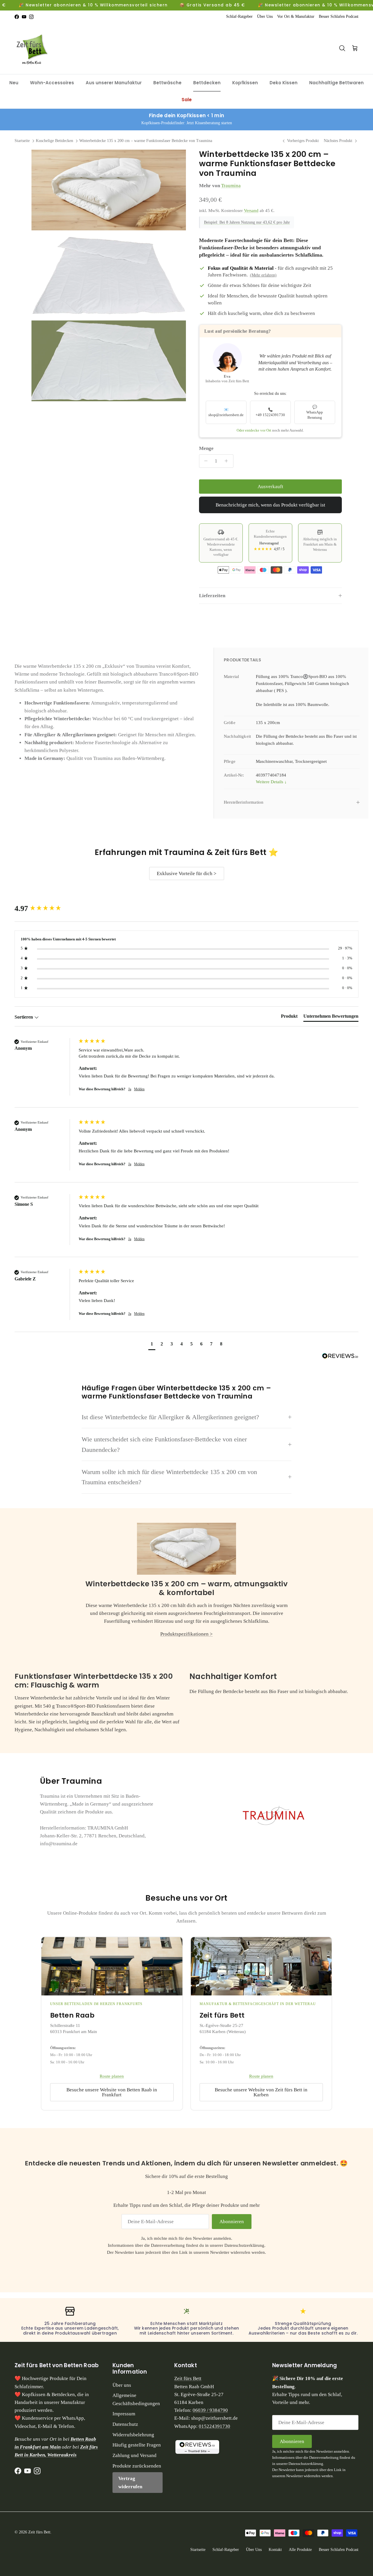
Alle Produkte (300, 2550)
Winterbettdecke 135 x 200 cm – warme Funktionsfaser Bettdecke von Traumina (146, 141)
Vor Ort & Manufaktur (296, 16)
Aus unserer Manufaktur (114, 83)
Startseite (22, 141)
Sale (187, 100)
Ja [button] (130, 1089)
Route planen (112, 2076)
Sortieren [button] (24, 1017)
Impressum (124, 2414)
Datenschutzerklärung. (245, 2245)
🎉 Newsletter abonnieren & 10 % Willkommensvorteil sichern (93, 5)
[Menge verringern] (205, 461)
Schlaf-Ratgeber (239, 16)
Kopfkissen (245, 83)
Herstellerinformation (244, 802)
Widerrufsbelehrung (133, 2435)
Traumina (231, 186)
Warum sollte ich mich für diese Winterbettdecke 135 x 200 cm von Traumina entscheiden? (169, 1477)
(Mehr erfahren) (263, 275)
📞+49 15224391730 (270, 412)
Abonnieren (232, 2222)
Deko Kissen (284, 83)
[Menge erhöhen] (228, 461)
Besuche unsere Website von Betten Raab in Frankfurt (112, 2092)
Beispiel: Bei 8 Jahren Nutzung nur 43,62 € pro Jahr (247, 222)
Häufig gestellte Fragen (137, 2445)
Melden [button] (139, 1089)
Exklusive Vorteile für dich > (187, 873)
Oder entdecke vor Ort (254, 430)
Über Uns (265, 16)
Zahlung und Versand (134, 2455)
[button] (152, 1345)
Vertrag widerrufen (130, 2482)
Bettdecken (207, 83)
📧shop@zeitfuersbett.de (226, 412)
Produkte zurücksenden (137, 2466)
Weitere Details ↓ (271, 782)
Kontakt (275, 2550)
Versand (251, 211)
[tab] (289, 1017)
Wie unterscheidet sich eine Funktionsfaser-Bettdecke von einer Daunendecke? (164, 1444)
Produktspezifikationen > (186, 1634)
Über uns (122, 2385)
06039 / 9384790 (210, 2410)
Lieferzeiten (212, 596)
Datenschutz (125, 2424)
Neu (14, 83)
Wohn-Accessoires (52, 83)
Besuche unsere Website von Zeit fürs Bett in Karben (261, 2092)
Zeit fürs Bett (188, 2378)
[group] (45, 909)
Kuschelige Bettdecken (54, 141)
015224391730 (214, 2426)
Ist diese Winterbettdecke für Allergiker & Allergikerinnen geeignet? (170, 1417)
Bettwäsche (167, 83)
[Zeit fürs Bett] (34, 48)
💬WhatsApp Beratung (315, 412)
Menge (206, 448)
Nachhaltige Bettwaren (336, 83)
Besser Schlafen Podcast (339, 16)
